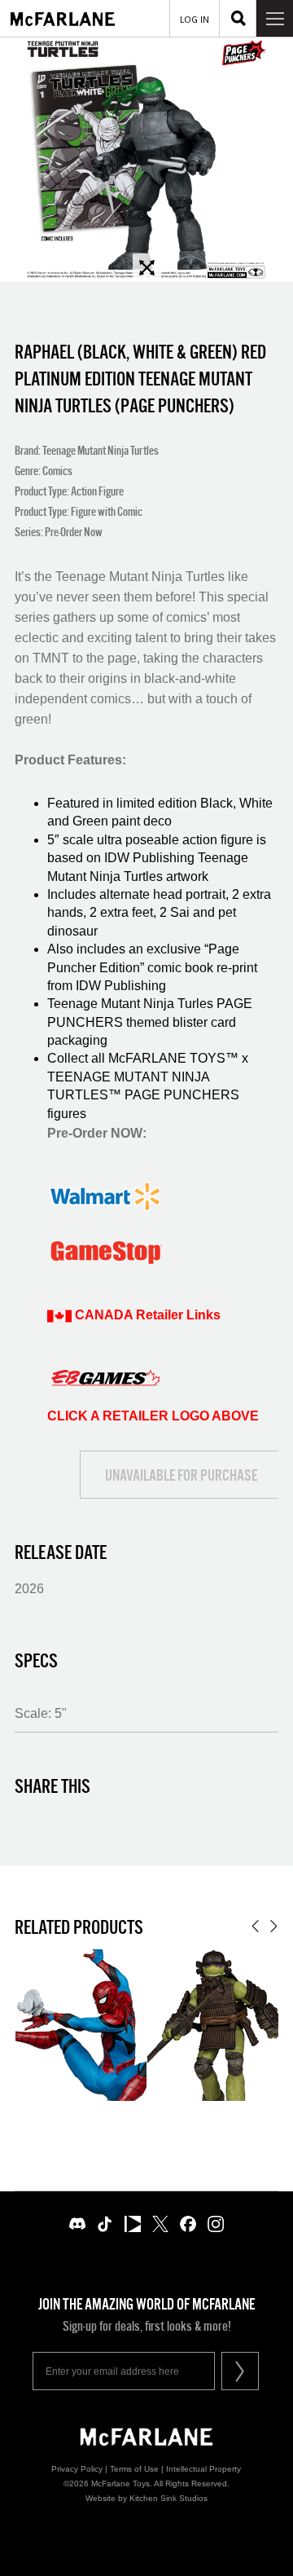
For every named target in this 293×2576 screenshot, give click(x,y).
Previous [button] (255, 1926)
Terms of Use (134, 2469)
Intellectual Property (203, 2469)
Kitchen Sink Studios (168, 2498)
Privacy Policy (77, 2469)
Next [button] (274, 1926)
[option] (146, 160)
